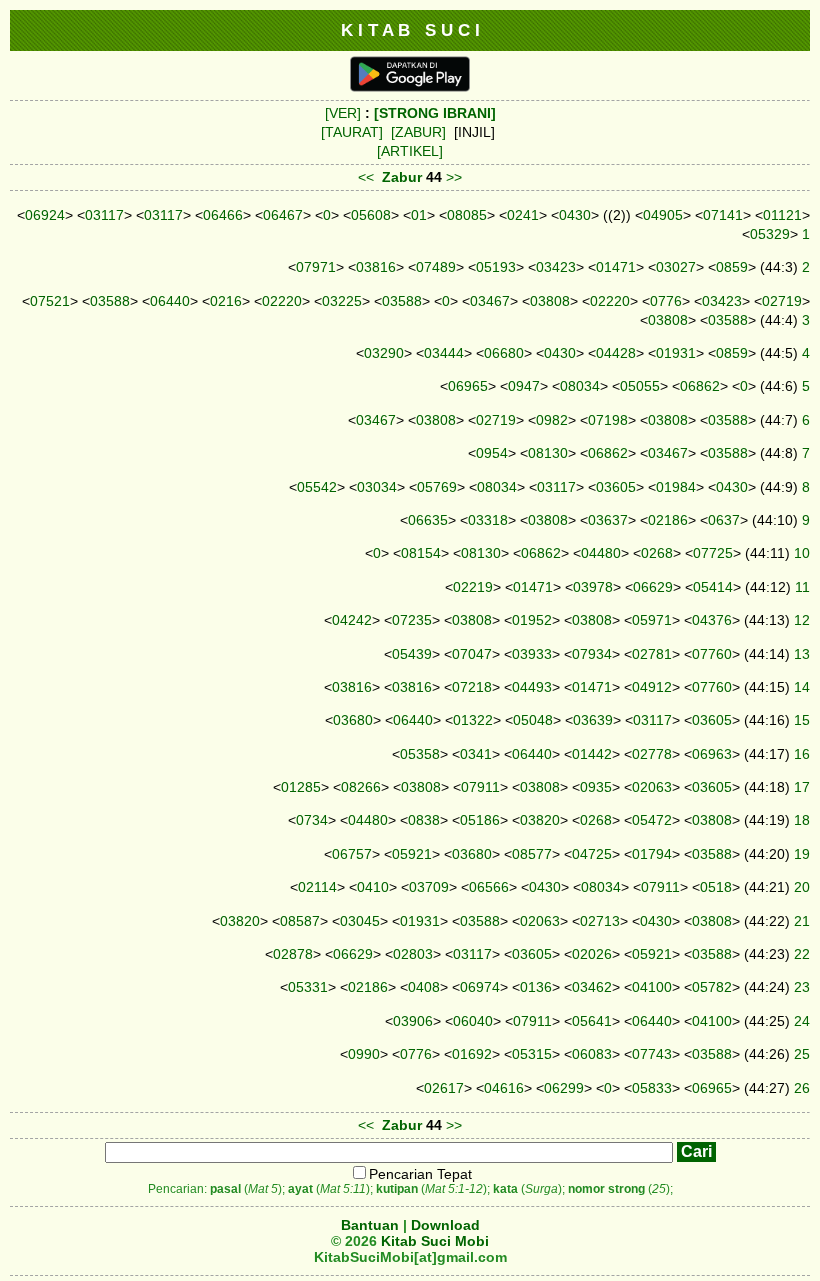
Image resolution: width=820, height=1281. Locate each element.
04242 (352, 620)
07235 (412, 620)
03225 (342, 301)
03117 (104, 215)
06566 (489, 887)
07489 (436, 267)
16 (802, 754)
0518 (716, 887)
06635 (428, 520)
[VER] (343, 113)
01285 (301, 787)
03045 (360, 921)
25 (802, 1054)
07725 (713, 553)
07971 (316, 267)
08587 (300, 921)
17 (802, 787)
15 (802, 720)
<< (366, 177)
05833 (652, 1088)
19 (802, 854)
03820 (540, 820)
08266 (361, 787)
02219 (473, 587)
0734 (312, 820)
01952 (532, 620)
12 (802, 620)
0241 (523, 215)
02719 (782, 301)
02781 (652, 654)
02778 (652, 754)
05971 (652, 620)
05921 (412, 854)
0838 (424, 820)
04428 (616, 353)
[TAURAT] (352, 132)
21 (802, 921)
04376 (712, 620)
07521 (50, 301)
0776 (666, 301)
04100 (652, 987)
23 (802, 987)
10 (802, 553)
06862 (700, 386)
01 (419, 215)
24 (802, 1021)
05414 (713, 587)
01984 (676, 487)
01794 (652, 854)
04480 (601, 553)
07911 (480, 787)
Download (445, 1225)
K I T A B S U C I (410, 30)
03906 (413, 1021)
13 (802, 654)
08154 (421, 553)
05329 (770, 234)
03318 (488, 520)
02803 (413, 954)
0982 (552, 420)
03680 (353, 720)
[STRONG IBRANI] (435, 113)
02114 (317, 887)
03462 (592, 987)
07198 (608, 420)
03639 (593, 720)
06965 (468, 386)
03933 (532, 654)
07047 (472, 654)
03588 (110, 301)
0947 (524, 386)
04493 (532, 687)
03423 (556, 267)
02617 (444, 1088)
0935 (596, 787)
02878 (293, 954)
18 (802, 820)
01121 (782, 215)
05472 (652, 820)
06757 (352, 854)
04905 (663, 215)
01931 (676, 353)
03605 (616, 487)
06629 (653, 587)
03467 (490, 301)
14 (802, 687)
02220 (282, 301)
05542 (317, 487)
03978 (593, 587)
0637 (724, 520)
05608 (371, 215)
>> (454, 177)
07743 (652, 1054)
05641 (592, 1021)
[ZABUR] (418, 132)
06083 (592, 1054)
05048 (533, 720)
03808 (550, 301)
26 (802, 1088)
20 (802, 887)
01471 (616, 267)
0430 (575, 215)
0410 (373, 887)
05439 (412, 654)
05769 (437, 487)
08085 (467, 215)
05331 (308, 987)
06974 (480, 987)
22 (802, 954)
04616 (504, 1088)
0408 (424, 987)
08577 (532, 854)
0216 (226, 301)
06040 (473, 1021)
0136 (536, 987)
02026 (592, 954)
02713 (600, 921)
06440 (170, 301)
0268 (657, 553)
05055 (640, 386)
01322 (473, 720)
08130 (548, 453)
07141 (723, 215)
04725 (592, 854)
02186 (668, 520)
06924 (45, 215)
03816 (376, 267)
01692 (472, 1054)
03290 (384, 353)
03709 (429, 887)
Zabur (402, 177)
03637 (608, 520)
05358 (420, 754)
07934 (592, 654)
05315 (532, 1054)
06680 (504, 353)
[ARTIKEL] (410, 151)
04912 (652, 687)
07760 (712, 654)
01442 (592, 754)
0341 (476, 754)
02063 (652, 787)
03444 (444, 353)
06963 (712, 754)
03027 (676, 267)
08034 (580, 386)
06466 (223, 215)
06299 (564, 1088)
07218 (472, 687)
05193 (496, 267)
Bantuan (370, 1225)
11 (802, 587)
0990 (364, 1054)
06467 (283, 215)
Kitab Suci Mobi (435, 1241)
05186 (480, 820)
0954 (492, 453)
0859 (732, 267)
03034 (377, 487)
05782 (712, 987)
